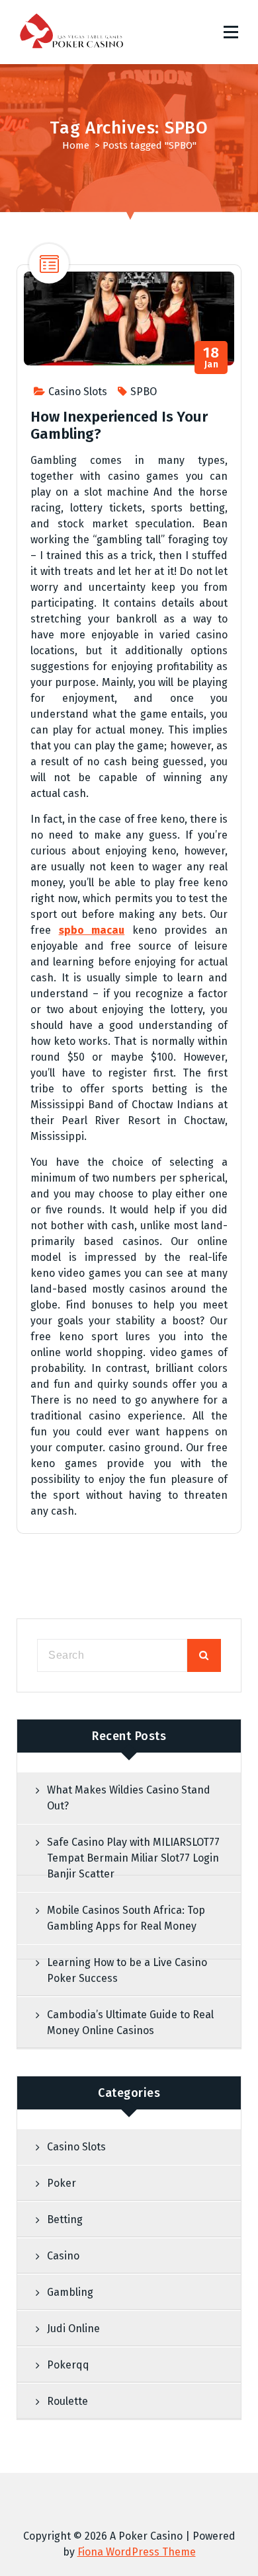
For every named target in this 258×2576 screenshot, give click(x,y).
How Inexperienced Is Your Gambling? (119, 425)
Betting (65, 2219)
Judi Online (73, 2329)
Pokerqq (68, 2365)
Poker (62, 2183)
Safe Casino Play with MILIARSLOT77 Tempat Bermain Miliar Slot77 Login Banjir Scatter (133, 1858)
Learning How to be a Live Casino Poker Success (127, 1970)
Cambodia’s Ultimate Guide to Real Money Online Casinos (130, 2023)
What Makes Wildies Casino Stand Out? (129, 1798)
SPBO (144, 392)
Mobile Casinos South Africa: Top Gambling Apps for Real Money (126, 1918)
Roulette (67, 2401)
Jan (211, 358)
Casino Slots (78, 392)
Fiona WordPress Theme (137, 2552)
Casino (63, 2256)
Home (76, 145)
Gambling (70, 2292)
